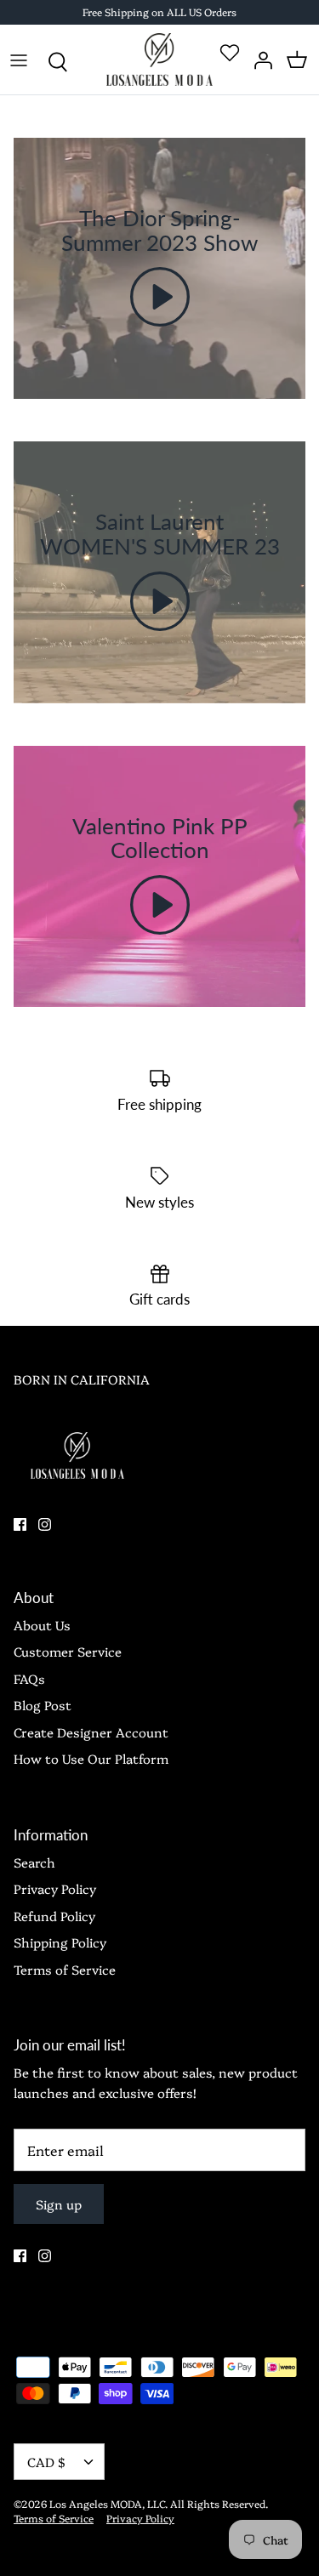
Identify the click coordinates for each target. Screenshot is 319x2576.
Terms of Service (65, 1969)
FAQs (29, 1678)
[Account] (259, 60)
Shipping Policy (60, 1942)
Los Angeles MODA (96, 2503)
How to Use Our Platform (91, 1758)
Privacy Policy (55, 1888)
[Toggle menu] (19, 60)
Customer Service (68, 1651)
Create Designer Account (91, 1732)
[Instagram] (45, 1524)
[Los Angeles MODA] (159, 60)
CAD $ (46, 2462)
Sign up (59, 2204)
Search (34, 1862)
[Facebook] (20, 1524)
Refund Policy (54, 1916)
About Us (42, 1625)
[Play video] (160, 297)
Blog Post (43, 1705)
